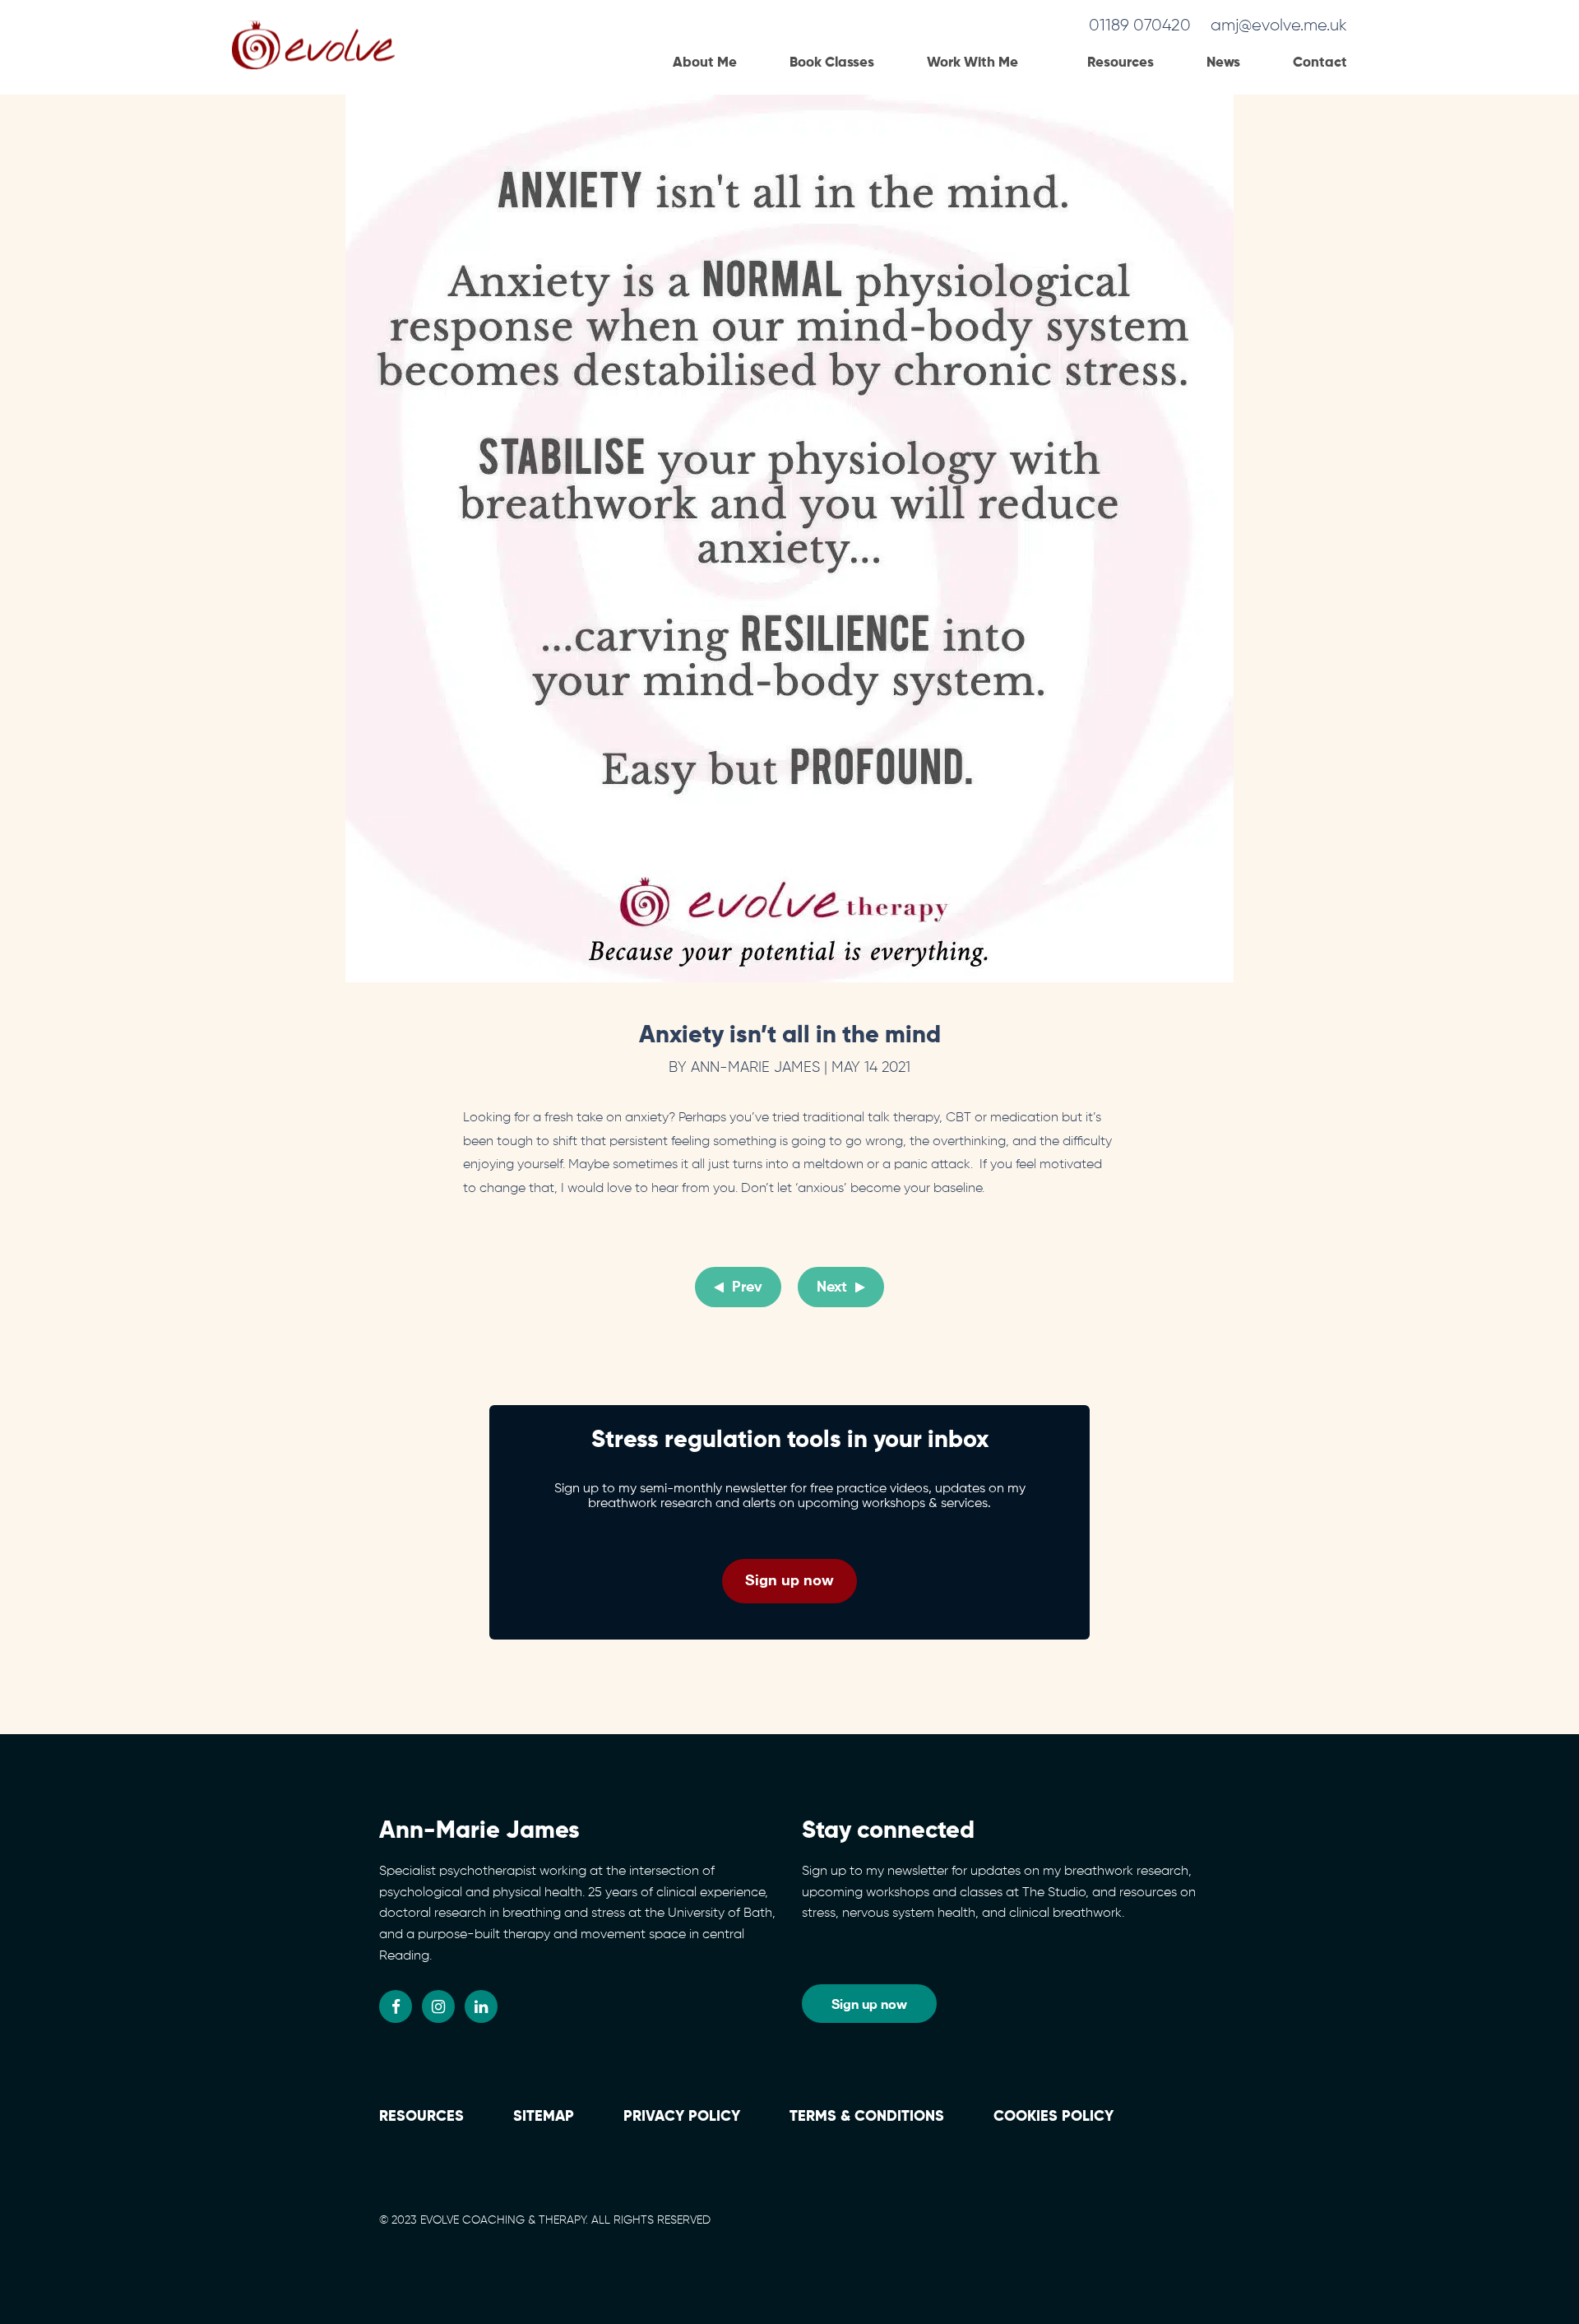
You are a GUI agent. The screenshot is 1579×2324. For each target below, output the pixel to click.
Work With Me (972, 63)
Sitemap (544, 2117)
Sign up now (789, 1579)
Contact (1320, 63)
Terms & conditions (867, 2117)
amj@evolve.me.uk (1279, 26)
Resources (1121, 63)
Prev (747, 1287)
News (1223, 63)
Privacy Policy (682, 2117)
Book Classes (832, 63)
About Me (705, 63)
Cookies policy (1053, 2117)
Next (832, 1287)
